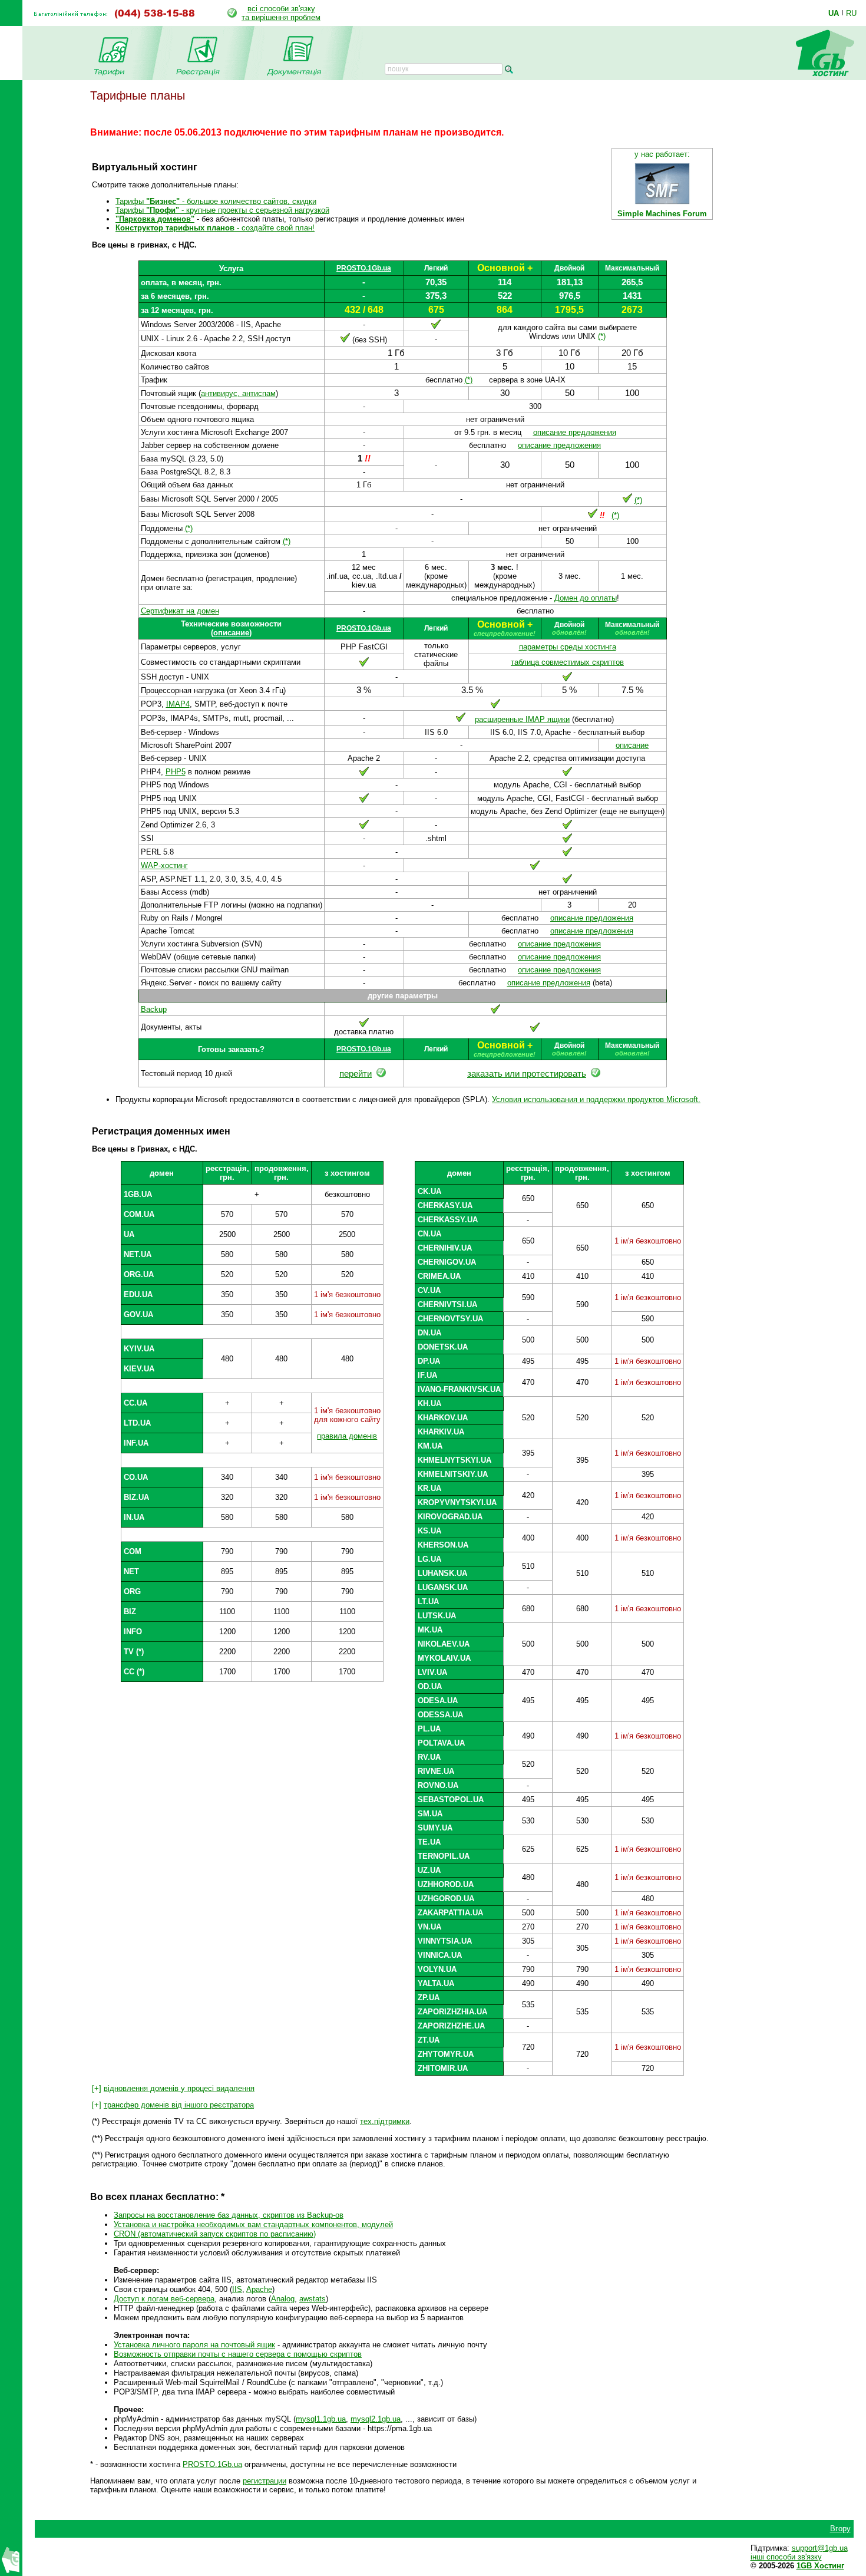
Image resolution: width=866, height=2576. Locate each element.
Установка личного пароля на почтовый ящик (194, 2345)
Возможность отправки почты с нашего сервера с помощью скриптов (238, 2354)
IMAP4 (178, 704)
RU (851, 13)
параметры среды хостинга (568, 647)
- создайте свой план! (215, 228)
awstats (313, 2299)
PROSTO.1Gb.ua (364, 268)
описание (231, 633)
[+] (173, 2088)
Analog (283, 2299)
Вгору (840, 2529)
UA (834, 13)
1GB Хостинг (820, 2566)
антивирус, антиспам (238, 393)
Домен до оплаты (586, 598)
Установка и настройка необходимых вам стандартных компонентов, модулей (253, 2224)
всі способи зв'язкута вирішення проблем (281, 13)
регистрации (265, 2481)
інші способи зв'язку (786, 2557)
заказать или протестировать (527, 1074)
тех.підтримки (385, 2121)
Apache (259, 2289)
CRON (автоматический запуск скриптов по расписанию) (215, 2234)
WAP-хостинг (164, 865)
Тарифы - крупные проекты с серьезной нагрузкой (222, 210)
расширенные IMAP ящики (522, 719)
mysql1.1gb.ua (321, 2419)
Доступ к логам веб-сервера (164, 2299)
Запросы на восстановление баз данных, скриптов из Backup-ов (229, 2215)
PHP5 (176, 772)
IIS (237, 2289)
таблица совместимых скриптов (567, 662)
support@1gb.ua (820, 2548)
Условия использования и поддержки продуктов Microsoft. (596, 1099)
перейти (356, 1074)
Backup (154, 1009)
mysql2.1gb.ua (376, 2419)
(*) (602, 336)
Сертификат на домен (180, 611)
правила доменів (347, 1436)
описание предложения (575, 432)
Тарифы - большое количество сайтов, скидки (216, 201)
